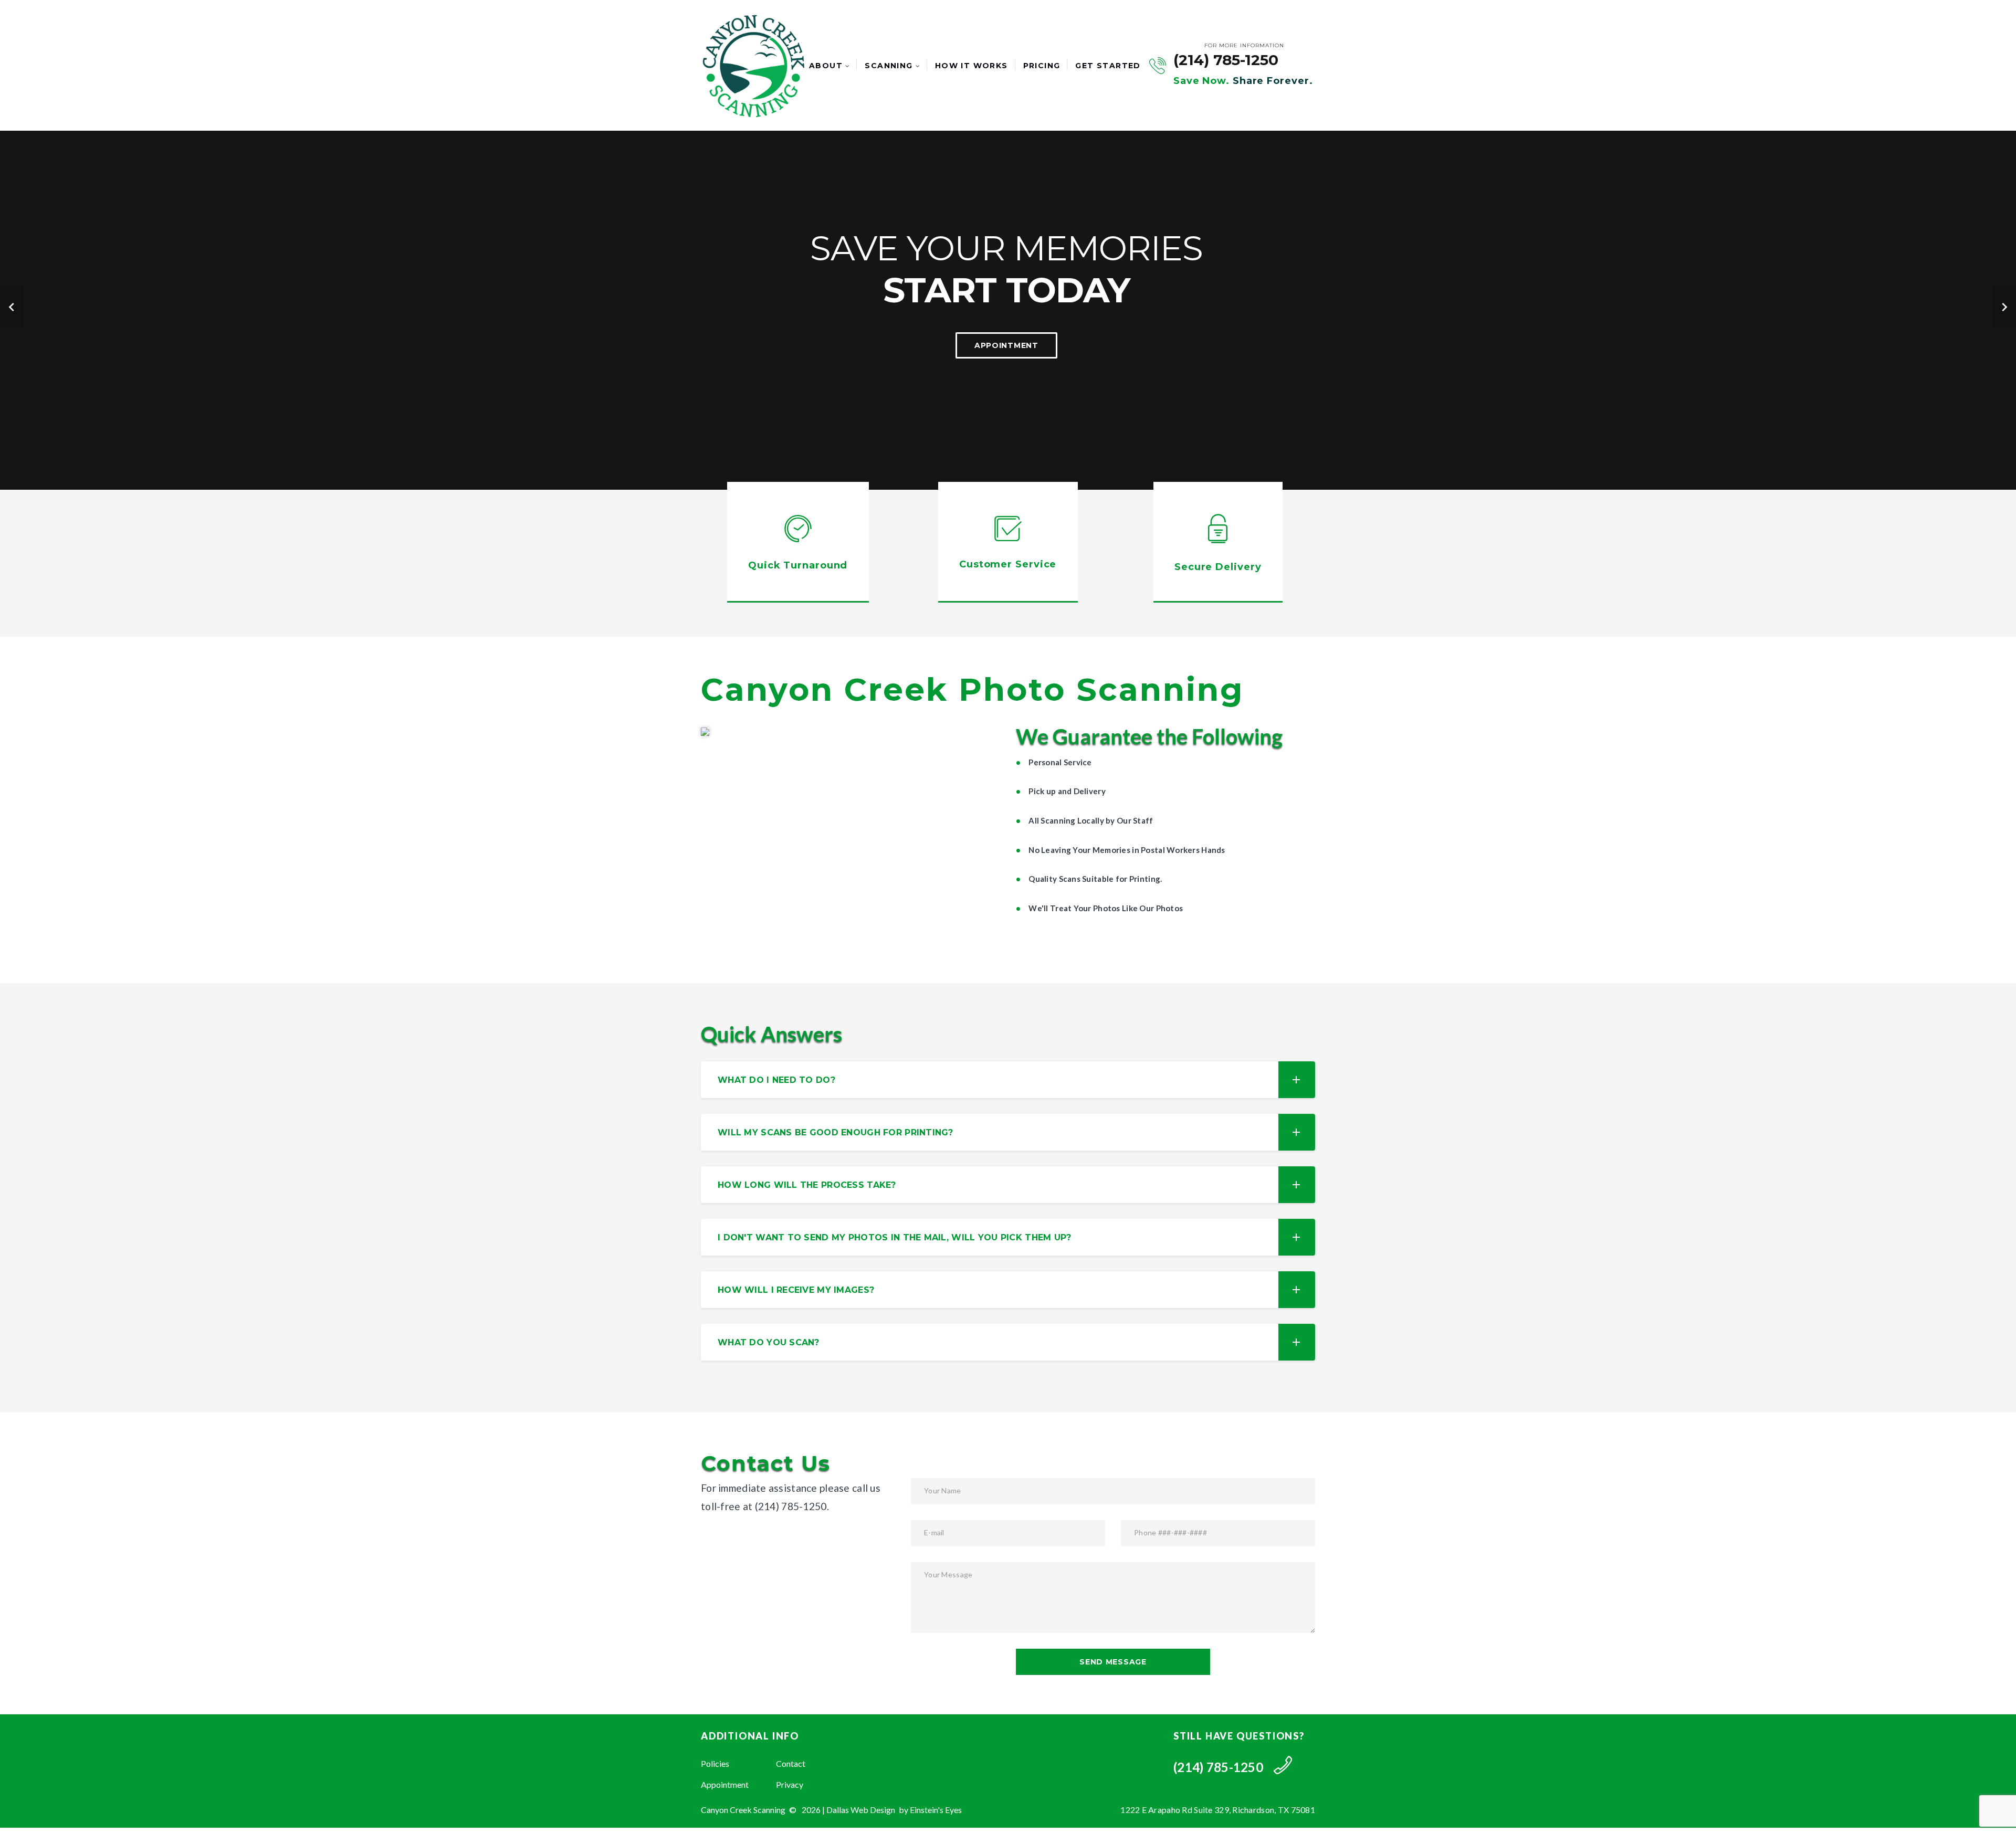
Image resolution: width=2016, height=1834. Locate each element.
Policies (715, 1763)
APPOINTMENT (1006, 345)
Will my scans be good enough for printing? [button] (836, 1132)
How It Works (972, 66)
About (826, 66)
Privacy (790, 1784)
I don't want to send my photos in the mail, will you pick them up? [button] (894, 1237)
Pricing (1042, 66)
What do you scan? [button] (769, 1342)
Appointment (725, 1784)
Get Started (1108, 66)
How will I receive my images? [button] (796, 1290)
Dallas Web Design (861, 1810)
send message (1113, 1662)
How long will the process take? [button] (807, 1185)
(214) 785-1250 (1226, 60)
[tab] (1008, 1080)
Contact (791, 1763)
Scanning (889, 66)
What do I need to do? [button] (776, 1080)
